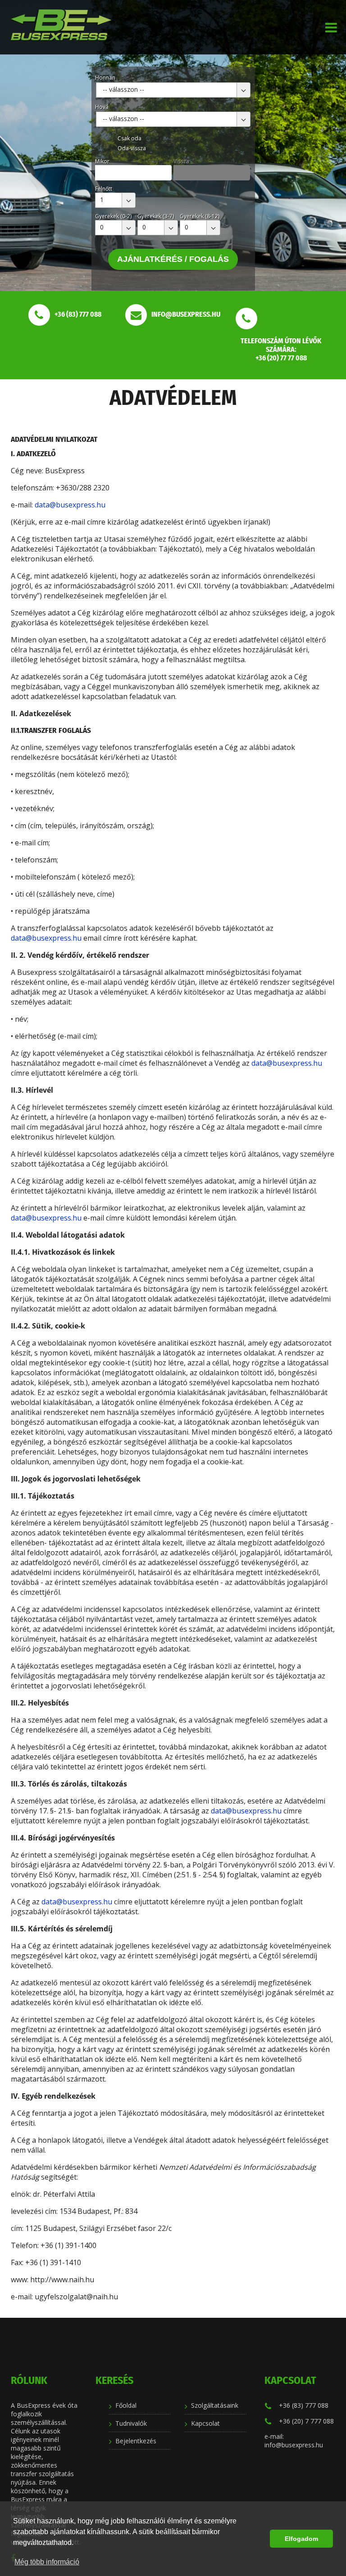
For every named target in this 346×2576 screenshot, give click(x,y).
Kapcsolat (205, 2423)
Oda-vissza (132, 148)
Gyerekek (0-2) (113, 216)
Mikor (102, 161)
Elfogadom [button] (301, 2539)
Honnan (105, 78)
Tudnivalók (131, 2423)
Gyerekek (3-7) (156, 216)
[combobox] (173, 90)
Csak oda (130, 138)
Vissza (181, 161)
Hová (102, 107)
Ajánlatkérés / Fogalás (173, 259)
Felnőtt (104, 189)
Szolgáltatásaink (215, 2405)
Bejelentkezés (136, 2441)
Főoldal (126, 2405)
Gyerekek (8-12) (200, 216)
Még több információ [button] (47, 2562)
